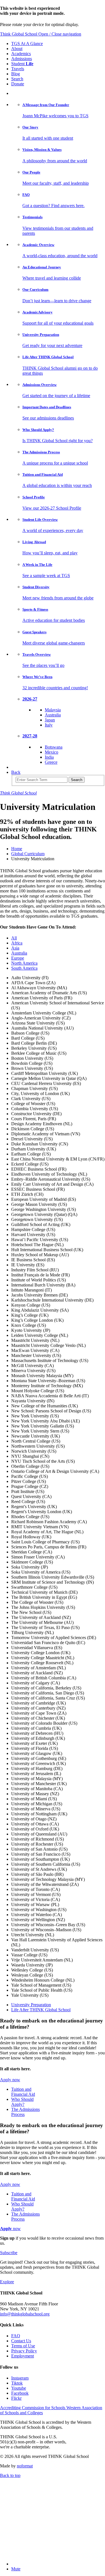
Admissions (22, 59)
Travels (18, 69)
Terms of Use (23, 2346)
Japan (50, 720)
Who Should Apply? (22, 2102)
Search (17, 79)
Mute (16, 2569)
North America (24, 963)
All (14, 938)
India (49, 757)
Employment (23, 2356)
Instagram (20, 2378)
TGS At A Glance (27, 44)
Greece (51, 762)
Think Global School (19, 34)
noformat (25, 2466)
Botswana (54, 747)
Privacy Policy (24, 2351)
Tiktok (17, 2383)
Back (16, 772)
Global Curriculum (28, 854)
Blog (16, 74)
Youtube (19, 2388)
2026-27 (30, 699)
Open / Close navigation (60, 34)
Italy (49, 725)
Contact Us (21, 2341)
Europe (18, 958)
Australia (53, 715)
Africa (17, 943)
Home (17, 849)
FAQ (16, 2336)
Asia (15, 948)
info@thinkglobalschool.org (25, 2314)
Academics (21, 54)
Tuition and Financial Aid (23, 2092)
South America (24, 968)
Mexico (52, 752)
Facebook (20, 2393)
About (17, 49)
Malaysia (53, 710)
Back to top (10, 2475)
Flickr (16, 2398)
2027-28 (30, 736)
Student (22, 64)
